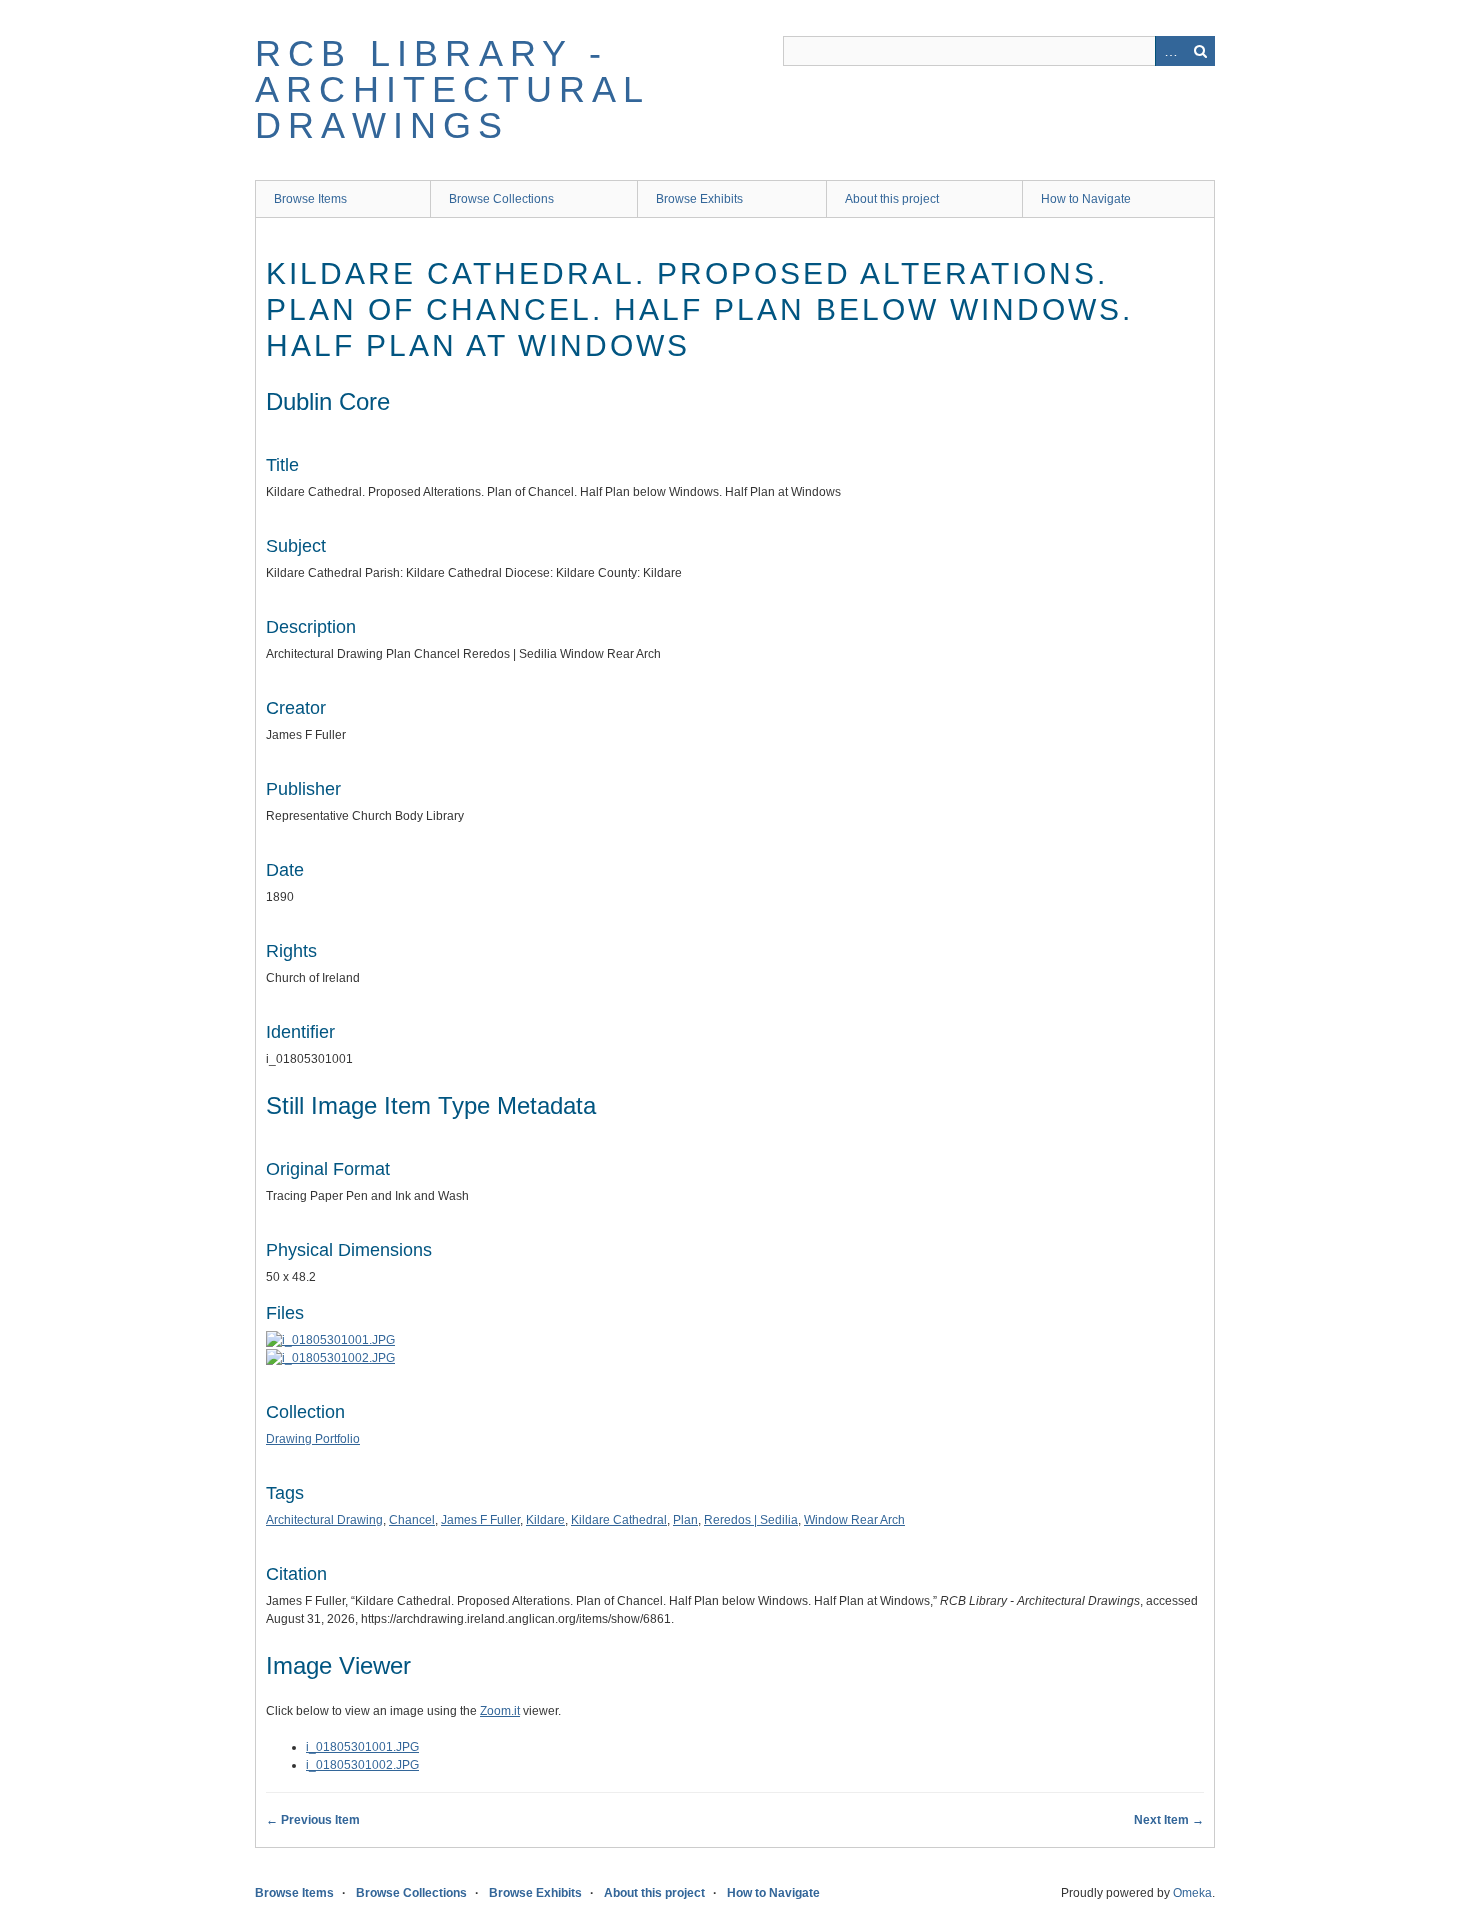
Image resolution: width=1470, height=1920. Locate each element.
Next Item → (1169, 1820)
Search (1200, 51)
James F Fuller (480, 1520)
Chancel (412, 1520)
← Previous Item (313, 1820)
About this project (892, 199)
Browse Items (310, 199)
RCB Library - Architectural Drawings (452, 89)
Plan (685, 1520)
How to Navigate (1086, 199)
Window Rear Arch (854, 1520)
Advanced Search (1170, 51)
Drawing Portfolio (313, 1439)
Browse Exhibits (699, 199)
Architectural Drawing (324, 1520)
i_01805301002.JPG (362, 1765)
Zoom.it (500, 1711)
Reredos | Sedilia (751, 1520)
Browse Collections (501, 199)
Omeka (1192, 1893)
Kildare (545, 1520)
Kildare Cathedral (619, 1520)
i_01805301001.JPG (362, 1747)
